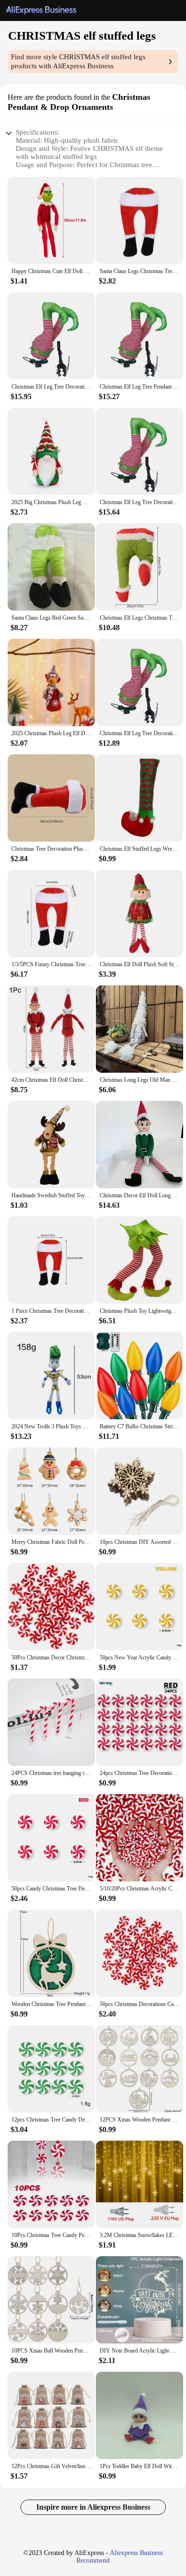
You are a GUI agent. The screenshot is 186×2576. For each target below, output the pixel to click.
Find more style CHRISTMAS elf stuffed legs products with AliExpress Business (78, 61)
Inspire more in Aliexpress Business (93, 2507)
